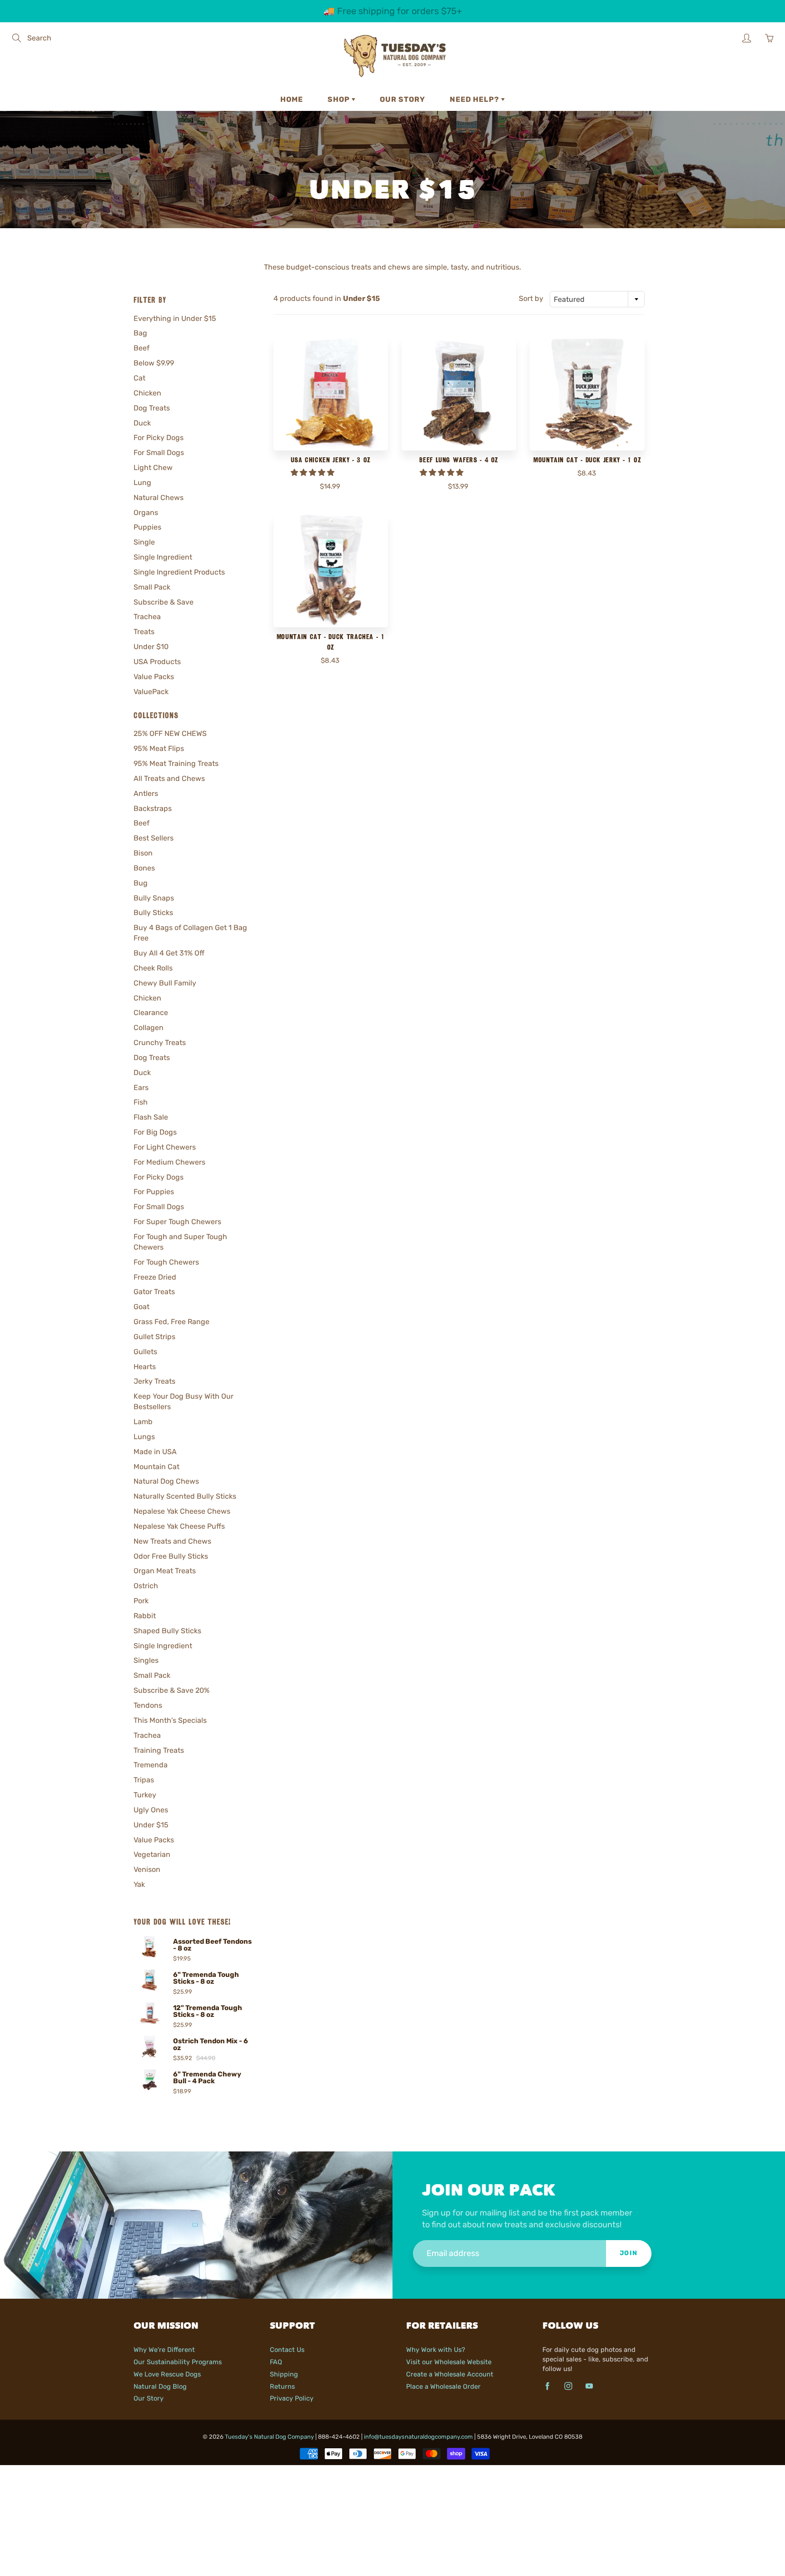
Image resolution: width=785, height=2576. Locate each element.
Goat (142, 1307)
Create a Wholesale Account (450, 2374)
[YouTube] (589, 2386)
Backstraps (153, 808)
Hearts (145, 1367)
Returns (282, 2386)
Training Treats (159, 1750)
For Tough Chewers (166, 1262)
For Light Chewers (165, 1147)
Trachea (147, 617)
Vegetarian (152, 1854)
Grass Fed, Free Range (171, 1322)
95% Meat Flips (159, 748)
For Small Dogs (159, 453)
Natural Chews (159, 498)
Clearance (151, 1013)
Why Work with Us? (436, 2350)
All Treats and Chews (169, 778)
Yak (139, 1884)
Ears (141, 1088)
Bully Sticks (153, 913)
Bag (140, 333)
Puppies (147, 527)
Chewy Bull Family (165, 983)
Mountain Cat (157, 1467)
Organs (146, 513)
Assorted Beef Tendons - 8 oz (212, 1945)
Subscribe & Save (164, 602)
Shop (340, 99)
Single (144, 542)
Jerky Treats (154, 1381)
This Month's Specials (170, 1720)
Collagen (149, 1028)
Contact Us (287, 2350)
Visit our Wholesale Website (449, 2362)
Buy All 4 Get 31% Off (169, 953)
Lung (142, 483)
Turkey (145, 1795)
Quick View (330, 394)
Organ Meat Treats (165, 1571)
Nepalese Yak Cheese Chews (182, 1511)
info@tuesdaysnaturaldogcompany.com (418, 2437)
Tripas (144, 1780)
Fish (141, 1102)
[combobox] (597, 299)
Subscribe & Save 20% (171, 1690)
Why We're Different (164, 2350)
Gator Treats (154, 1292)
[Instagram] (568, 2386)
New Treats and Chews (172, 1541)
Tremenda (151, 1765)
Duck (142, 423)
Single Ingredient (163, 557)
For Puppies (154, 1192)
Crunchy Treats (160, 1043)
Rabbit (145, 1616)
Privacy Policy (292, 2398)
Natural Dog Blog (160, 2386)
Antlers (146, 793)
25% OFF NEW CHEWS (170, 733)
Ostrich (146, 1586)
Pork (141, 1601)
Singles (146, 1660)
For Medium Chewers (169, 1162)
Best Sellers (154, 838)
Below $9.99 (154, 363)
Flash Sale (151, 1117)
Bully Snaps (154, 898)
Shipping (284, 2374)
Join (629, 2253)
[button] (313, 473)
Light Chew (153, 468)
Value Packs (154, 677)
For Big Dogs (155, 1132)
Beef (142, 348)
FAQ (276, 2362)
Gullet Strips (154, 1337)
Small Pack (152, 587)
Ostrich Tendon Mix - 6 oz (211, 2045)
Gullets (145, 1352)
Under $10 (151, 647)
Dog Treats (152, 408)
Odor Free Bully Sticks (171, 1556)
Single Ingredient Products (179, 572)
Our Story (402, 99)
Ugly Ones (151, 1810)
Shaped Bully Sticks (167, 1631)
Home (292, 99)
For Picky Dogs (159, 438)
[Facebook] (547, 2386)
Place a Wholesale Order (443, 2386)
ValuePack (151, 692)
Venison (147, 1869)
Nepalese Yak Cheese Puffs (179, 1526)
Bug (141, 883)
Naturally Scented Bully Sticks (185, 1496)
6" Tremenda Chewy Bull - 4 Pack (207, 2078)
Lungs (144, 1437)
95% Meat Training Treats (176, 763)
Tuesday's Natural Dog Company (269, 2437)
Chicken (147, 393)
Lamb (143, 1422)
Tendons (148, 1705)
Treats (144, 632)
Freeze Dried (155, 1277)
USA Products (157, 662)
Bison (143, 853)
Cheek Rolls (153, 968)
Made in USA (155, 1452)
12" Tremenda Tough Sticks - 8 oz (208, 2011)
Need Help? (475, 99)
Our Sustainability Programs (178, 2362)
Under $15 (151, 1825)
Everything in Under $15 (175, 318)
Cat (139, 378)
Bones (144, 868)
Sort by (531, 298)
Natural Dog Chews (166, 1481)
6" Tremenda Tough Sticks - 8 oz (206, 1978)
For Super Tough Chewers (177, 1222)
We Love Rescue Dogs (167, 2374)
